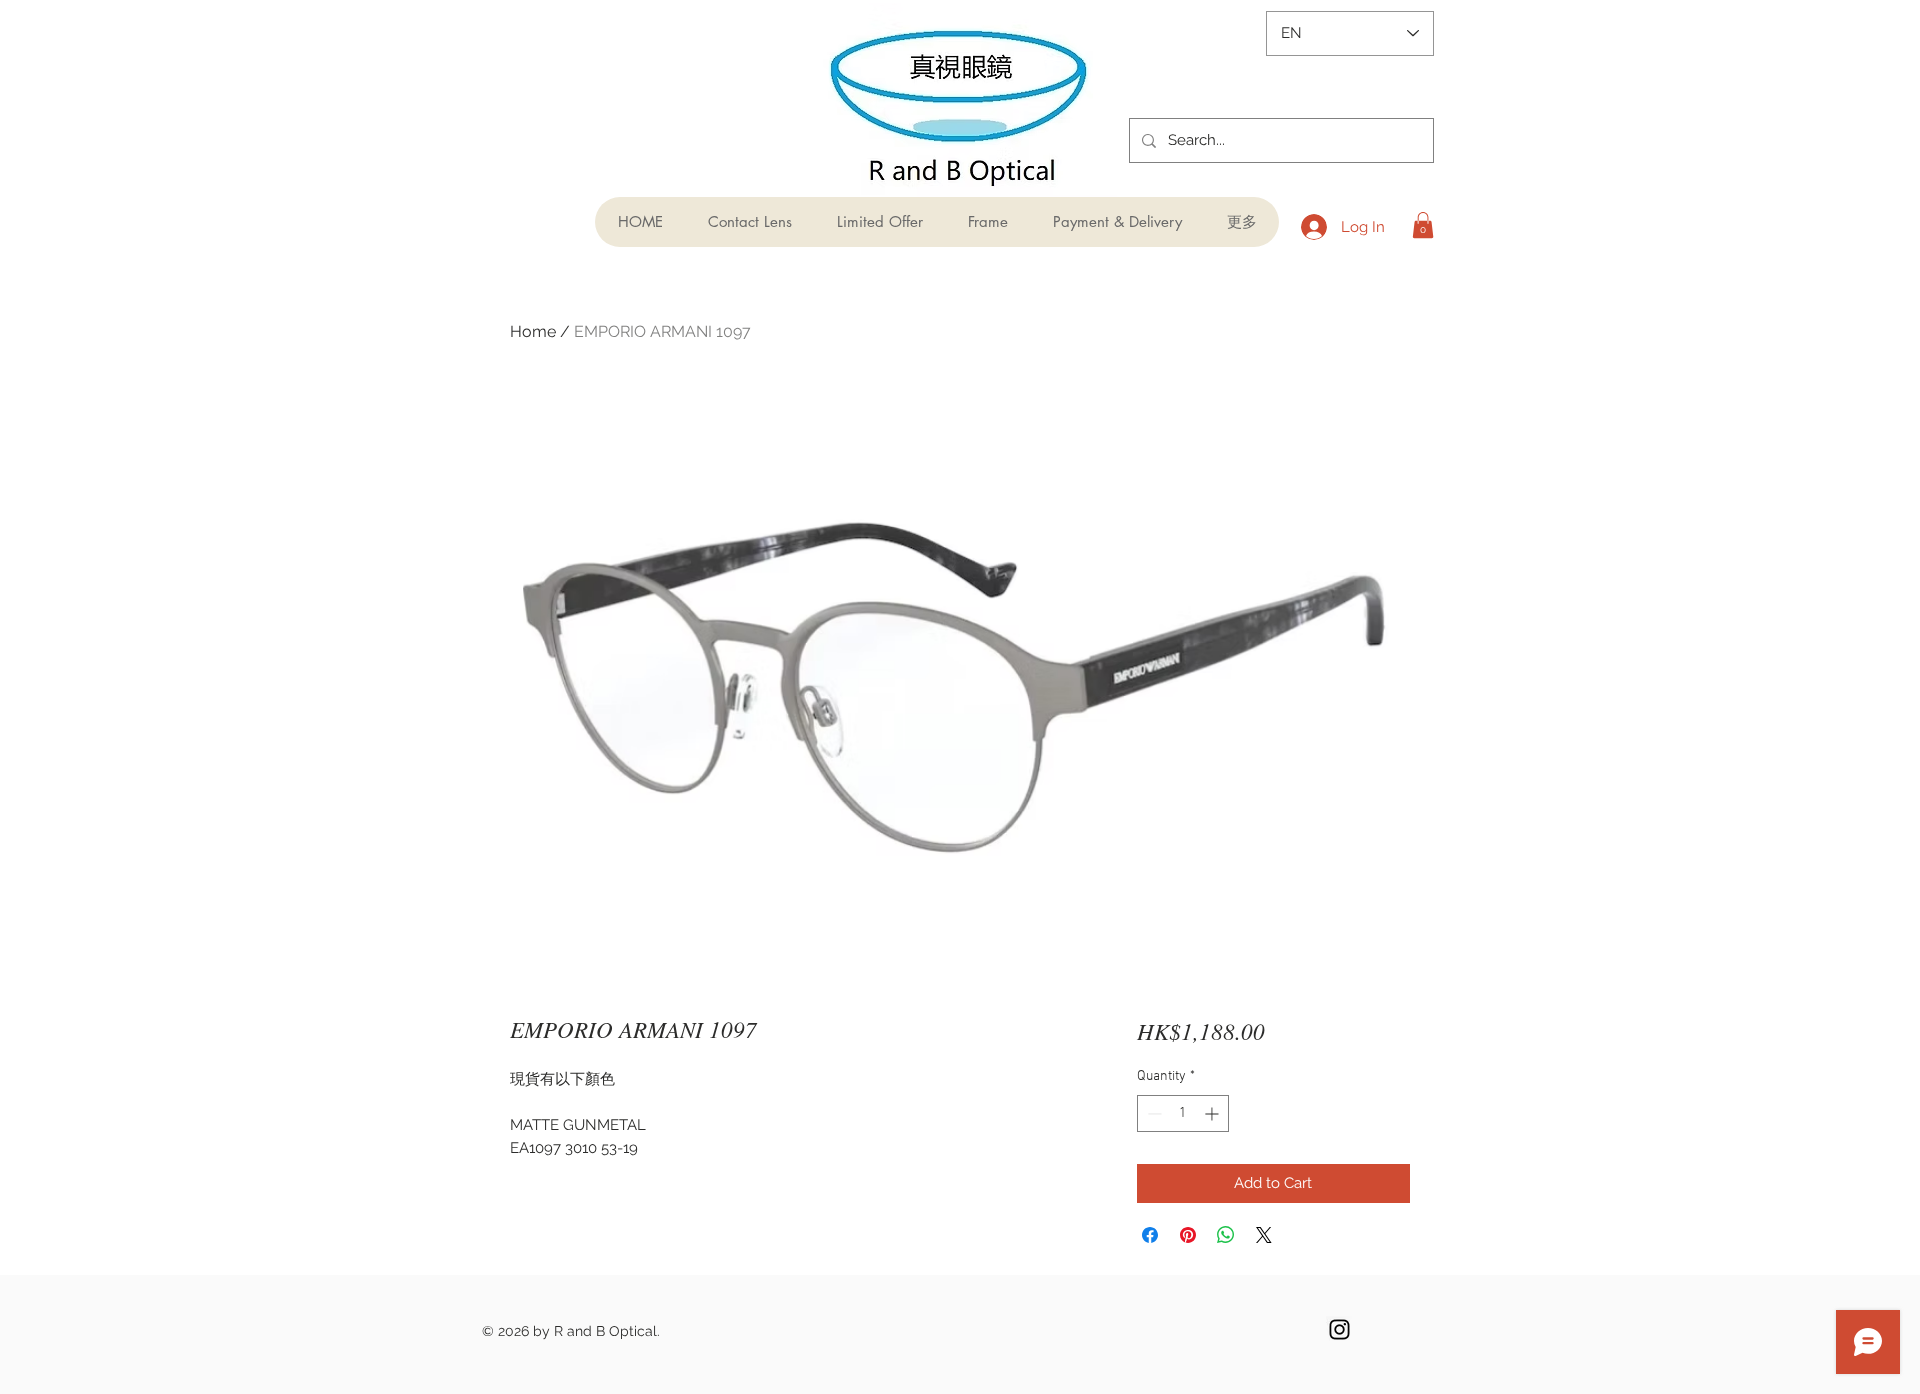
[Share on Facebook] (1150, 1235)
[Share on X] (1264, 1235)
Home (533, 331)
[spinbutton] (1183, 1113)
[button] (1423, 225)
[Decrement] (1152, 1113)
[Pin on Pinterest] (1188, 1235)
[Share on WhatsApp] (1226, 1235)
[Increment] (1213, 1113)
